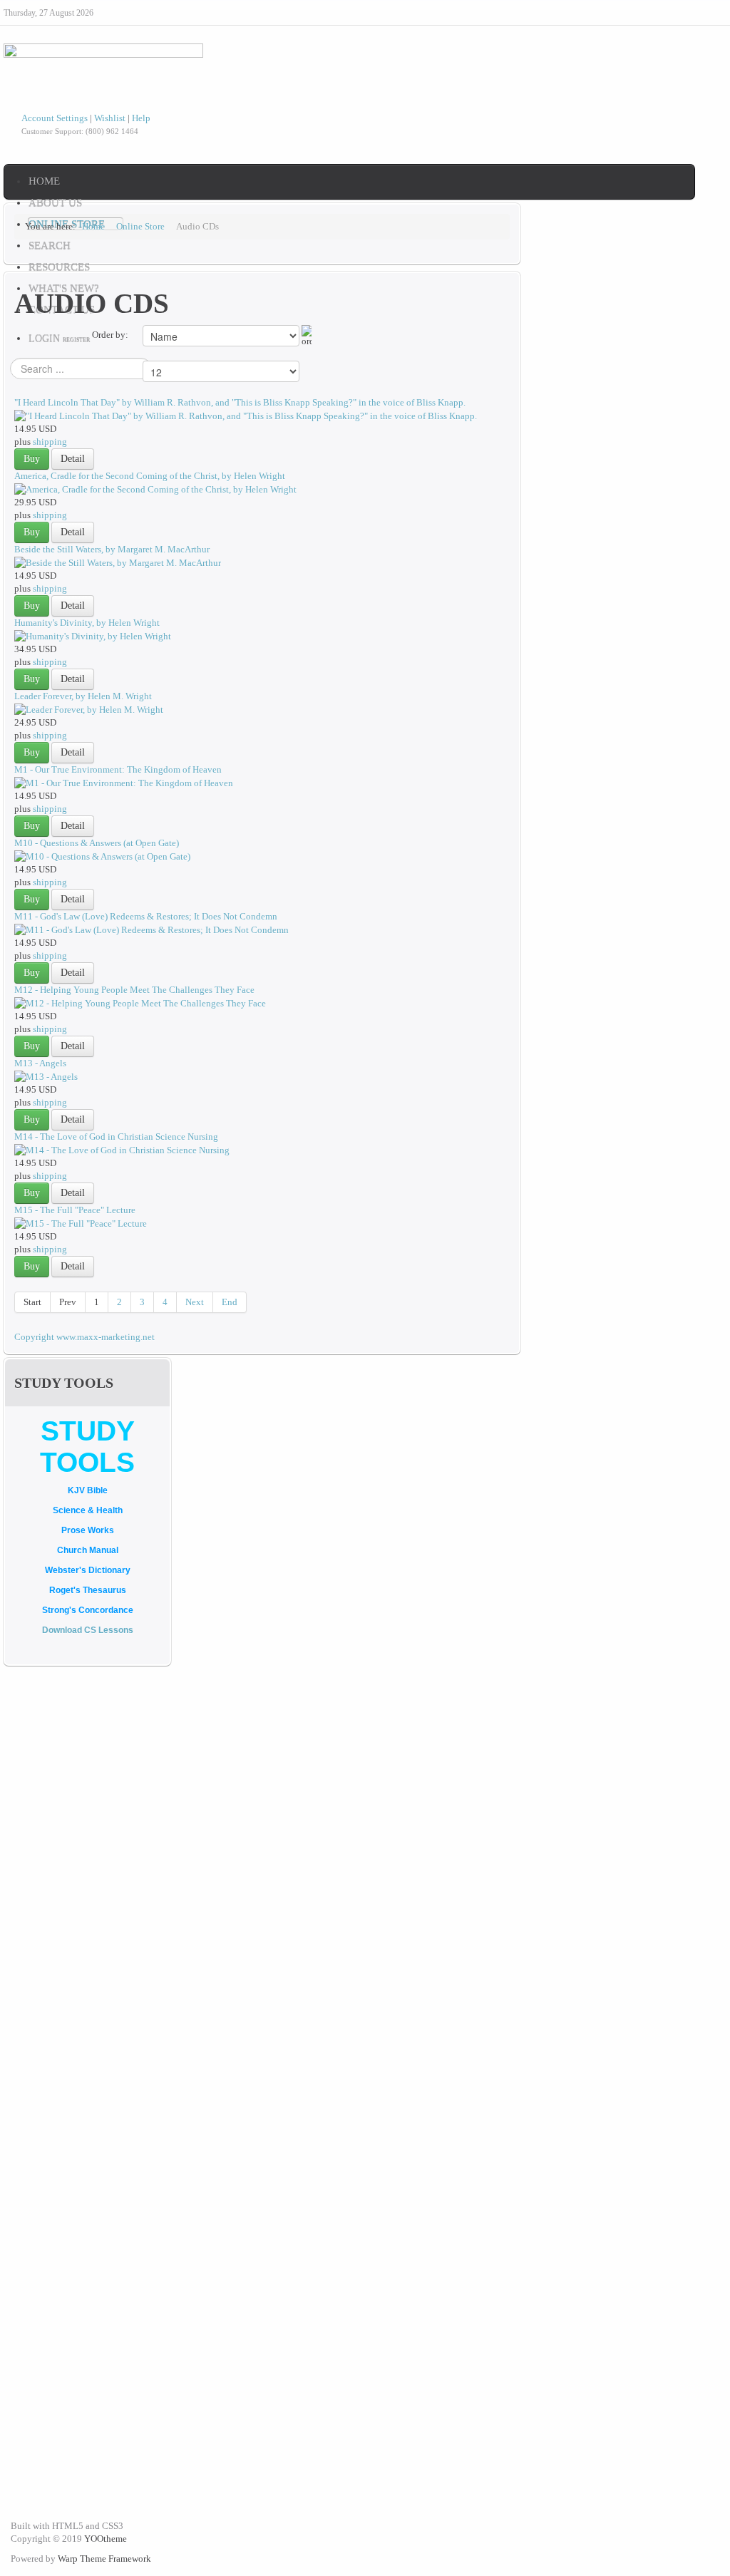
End (230, 1302)
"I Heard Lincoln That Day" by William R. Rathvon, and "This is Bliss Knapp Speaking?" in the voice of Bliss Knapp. (240, 402)
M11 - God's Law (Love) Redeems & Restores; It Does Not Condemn (146, 916)
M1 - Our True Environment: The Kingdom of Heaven (118, 769)
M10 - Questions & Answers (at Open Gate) (97, 843)
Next (195, 1302)
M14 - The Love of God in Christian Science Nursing (116, 1137)
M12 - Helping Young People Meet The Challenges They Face (134, 990)
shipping (50, 442)
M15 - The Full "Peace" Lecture (75, 1210)
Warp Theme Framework (104, 2559)
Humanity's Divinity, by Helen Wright (87, 623)
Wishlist (110, 118)
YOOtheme (106, 2539)
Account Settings (55, 118)
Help (141, 118)
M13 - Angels (40, 1063)
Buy (32, 459)
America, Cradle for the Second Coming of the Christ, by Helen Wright (150, 476)
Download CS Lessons (88, 1630)
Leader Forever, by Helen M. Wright (83, 696)
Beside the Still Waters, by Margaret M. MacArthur (112, 549)
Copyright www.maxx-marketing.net (84, 1337)
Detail (73, 459)
